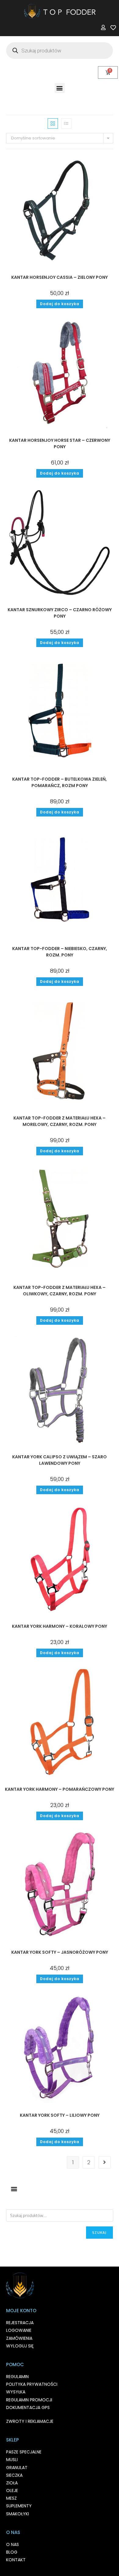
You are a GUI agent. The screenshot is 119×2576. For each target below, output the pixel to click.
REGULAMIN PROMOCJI (29, 2400)
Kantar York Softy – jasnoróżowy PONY (60, 1952)
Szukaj (99, 2232)
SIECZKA (14, 2475)
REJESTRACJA (20, 2323)
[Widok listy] (66, 123)
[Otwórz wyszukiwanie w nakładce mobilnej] (60, 51)
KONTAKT (16, 2560)
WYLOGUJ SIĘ (20, 2346)
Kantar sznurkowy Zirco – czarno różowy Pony (60, 613)
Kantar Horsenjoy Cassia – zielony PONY (60, 277)
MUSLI (12, 2460)
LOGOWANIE (19, 2330)
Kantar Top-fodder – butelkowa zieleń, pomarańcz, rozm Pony (60, 782)
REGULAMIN (17, 2377)
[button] (60, 88)
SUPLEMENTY (19, 2506)
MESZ (11, 2498)
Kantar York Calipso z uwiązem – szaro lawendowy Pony (60, 1460)
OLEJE (12, 2491)
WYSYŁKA (16, 2392)
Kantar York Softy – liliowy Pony (60, 2115)
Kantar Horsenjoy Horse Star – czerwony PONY (60, 443)
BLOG (12, 2552)
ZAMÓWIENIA (19, 2338)
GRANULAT (17, 2468)
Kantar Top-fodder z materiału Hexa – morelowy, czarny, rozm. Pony (60, 1121)
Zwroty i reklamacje (30, 2421)
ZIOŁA (12, 2483)
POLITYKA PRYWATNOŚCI (32, 2384)
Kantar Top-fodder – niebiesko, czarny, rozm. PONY (60, 952)
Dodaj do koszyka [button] (60, 304)
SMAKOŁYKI (18, 2514)
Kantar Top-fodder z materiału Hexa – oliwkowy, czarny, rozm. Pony (60, 1291)
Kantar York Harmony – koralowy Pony (60, 1626)
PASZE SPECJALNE (24, 2452)
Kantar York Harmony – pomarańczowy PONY (60, 1789)
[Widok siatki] (53, 123)
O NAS (13, 2544)
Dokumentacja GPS (28, 2407)
